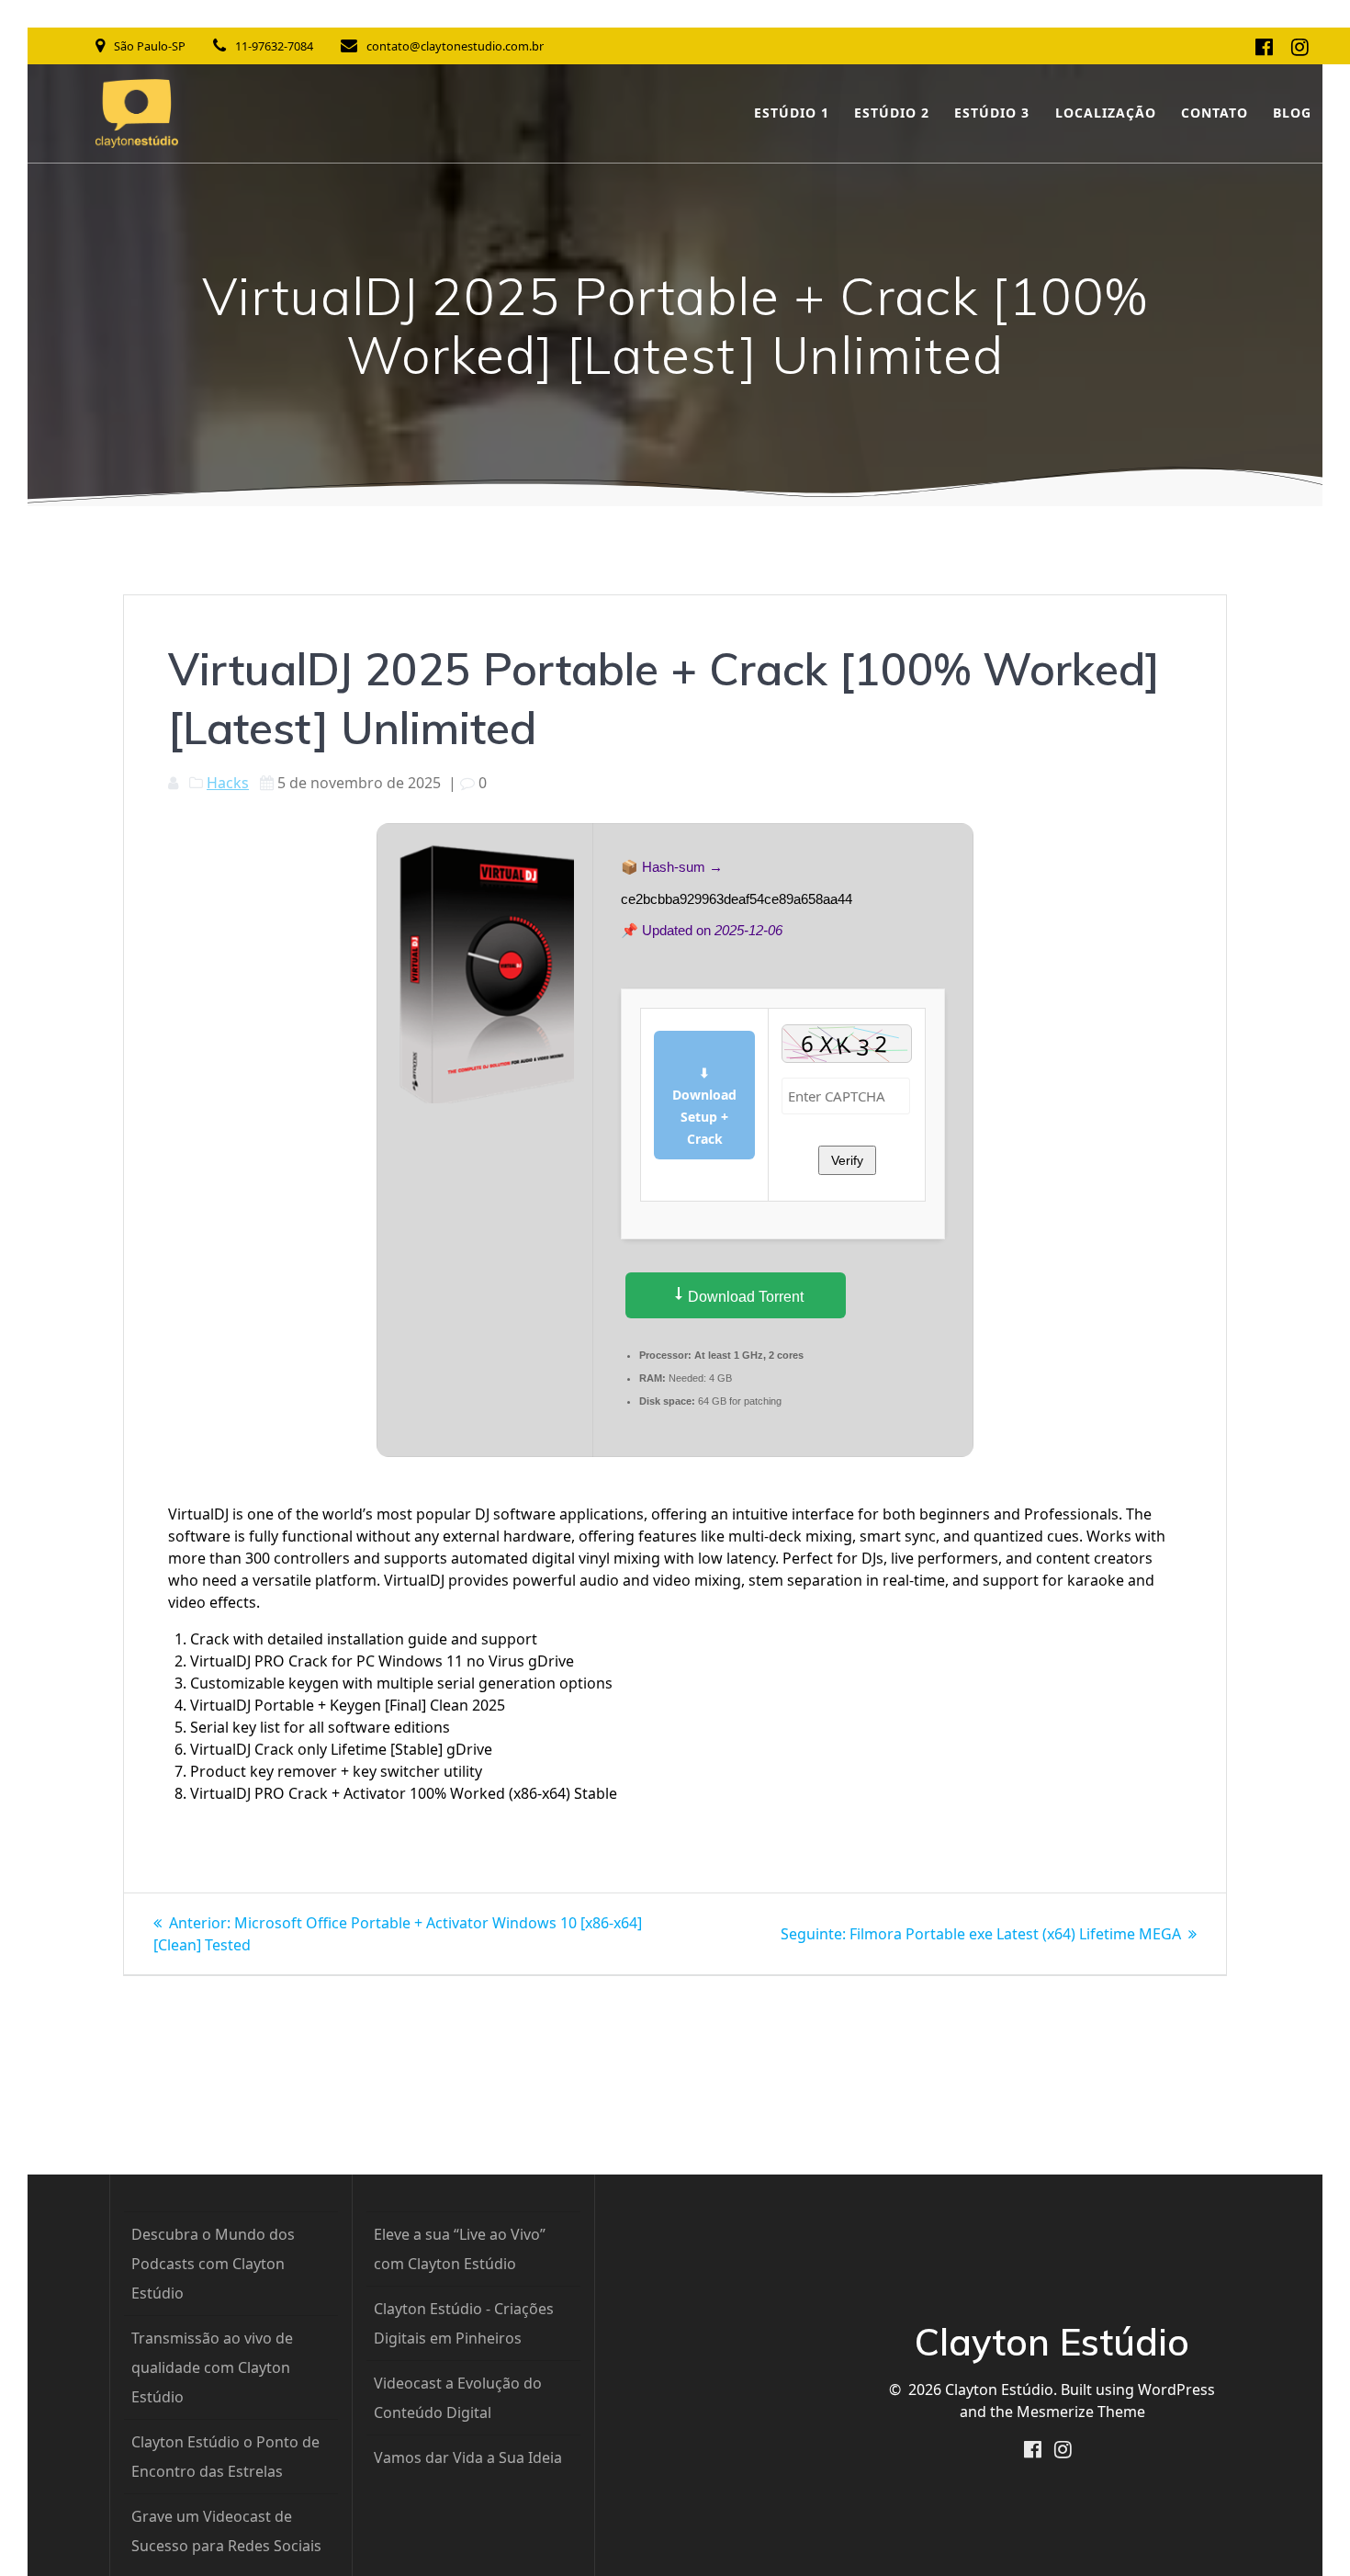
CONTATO (1215, 113)
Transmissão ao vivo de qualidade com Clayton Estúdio (212, 2367)
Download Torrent (744, 1297)
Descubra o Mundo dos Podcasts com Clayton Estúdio (213, 2264)
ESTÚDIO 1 (792, 113)
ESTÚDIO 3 (992, 113)
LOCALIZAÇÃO (1106, 113)
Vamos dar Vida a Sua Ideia (468, 2457)
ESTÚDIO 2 (892, 113)
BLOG (1292, 113)
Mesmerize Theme (1081, 2412)
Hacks (228, 783)
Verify (847, 1160)
